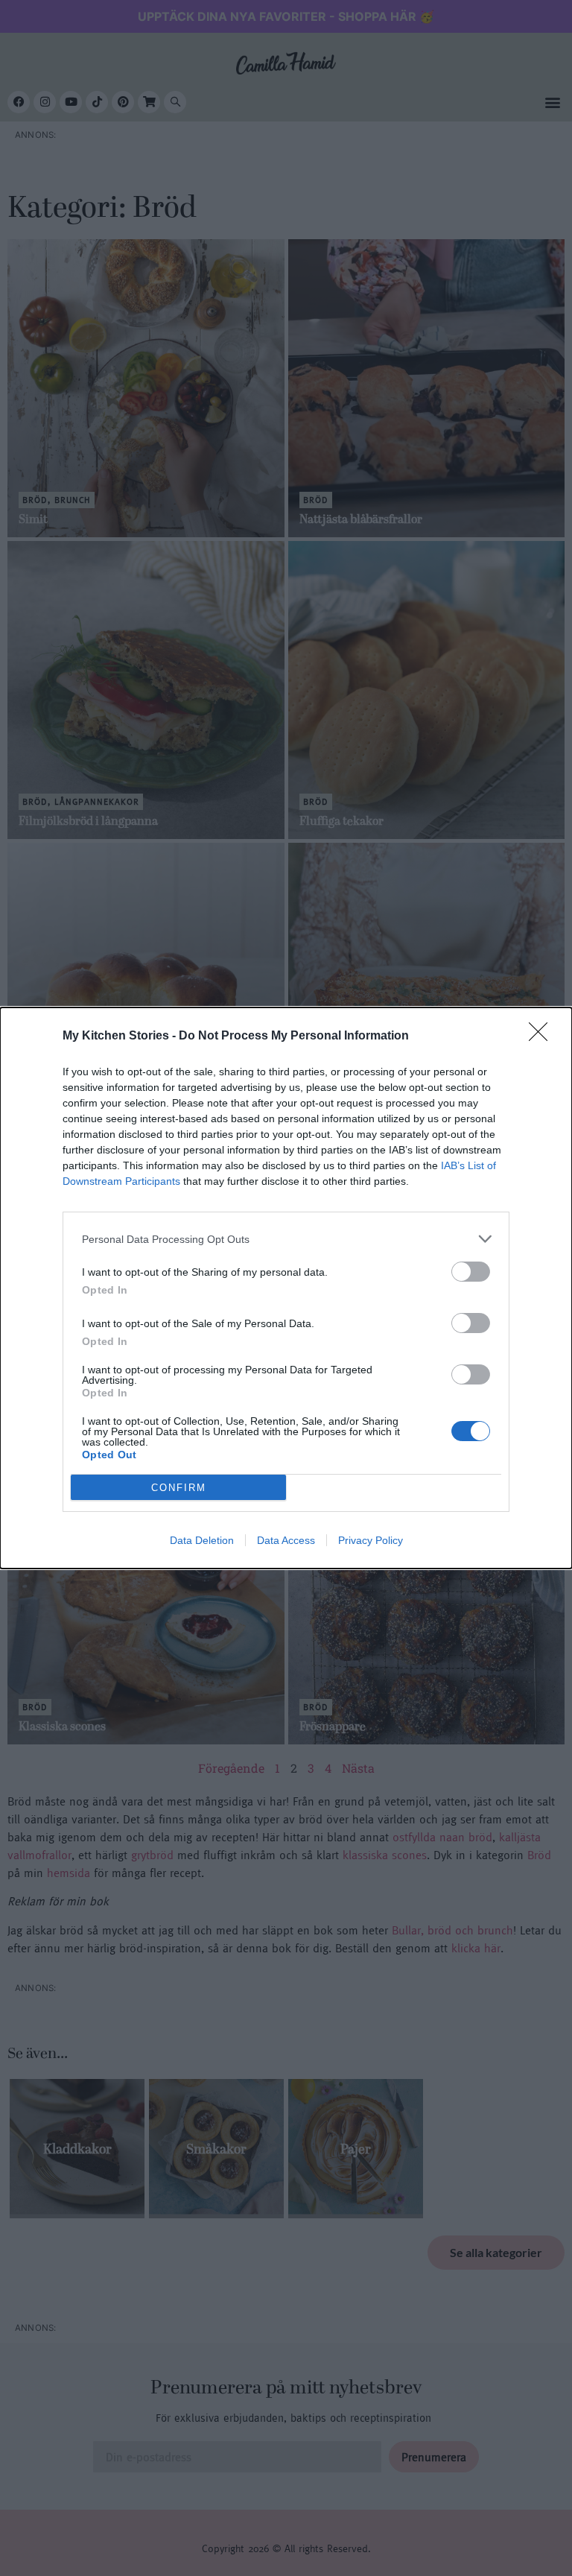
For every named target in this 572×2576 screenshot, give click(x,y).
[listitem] (286, 1239)
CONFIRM (179, 1488)
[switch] (471, 1272)
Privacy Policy (371, 1540)
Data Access (286, 1540)
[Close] (543, 1037)
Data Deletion (202, 1540)
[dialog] (286, 1288)
